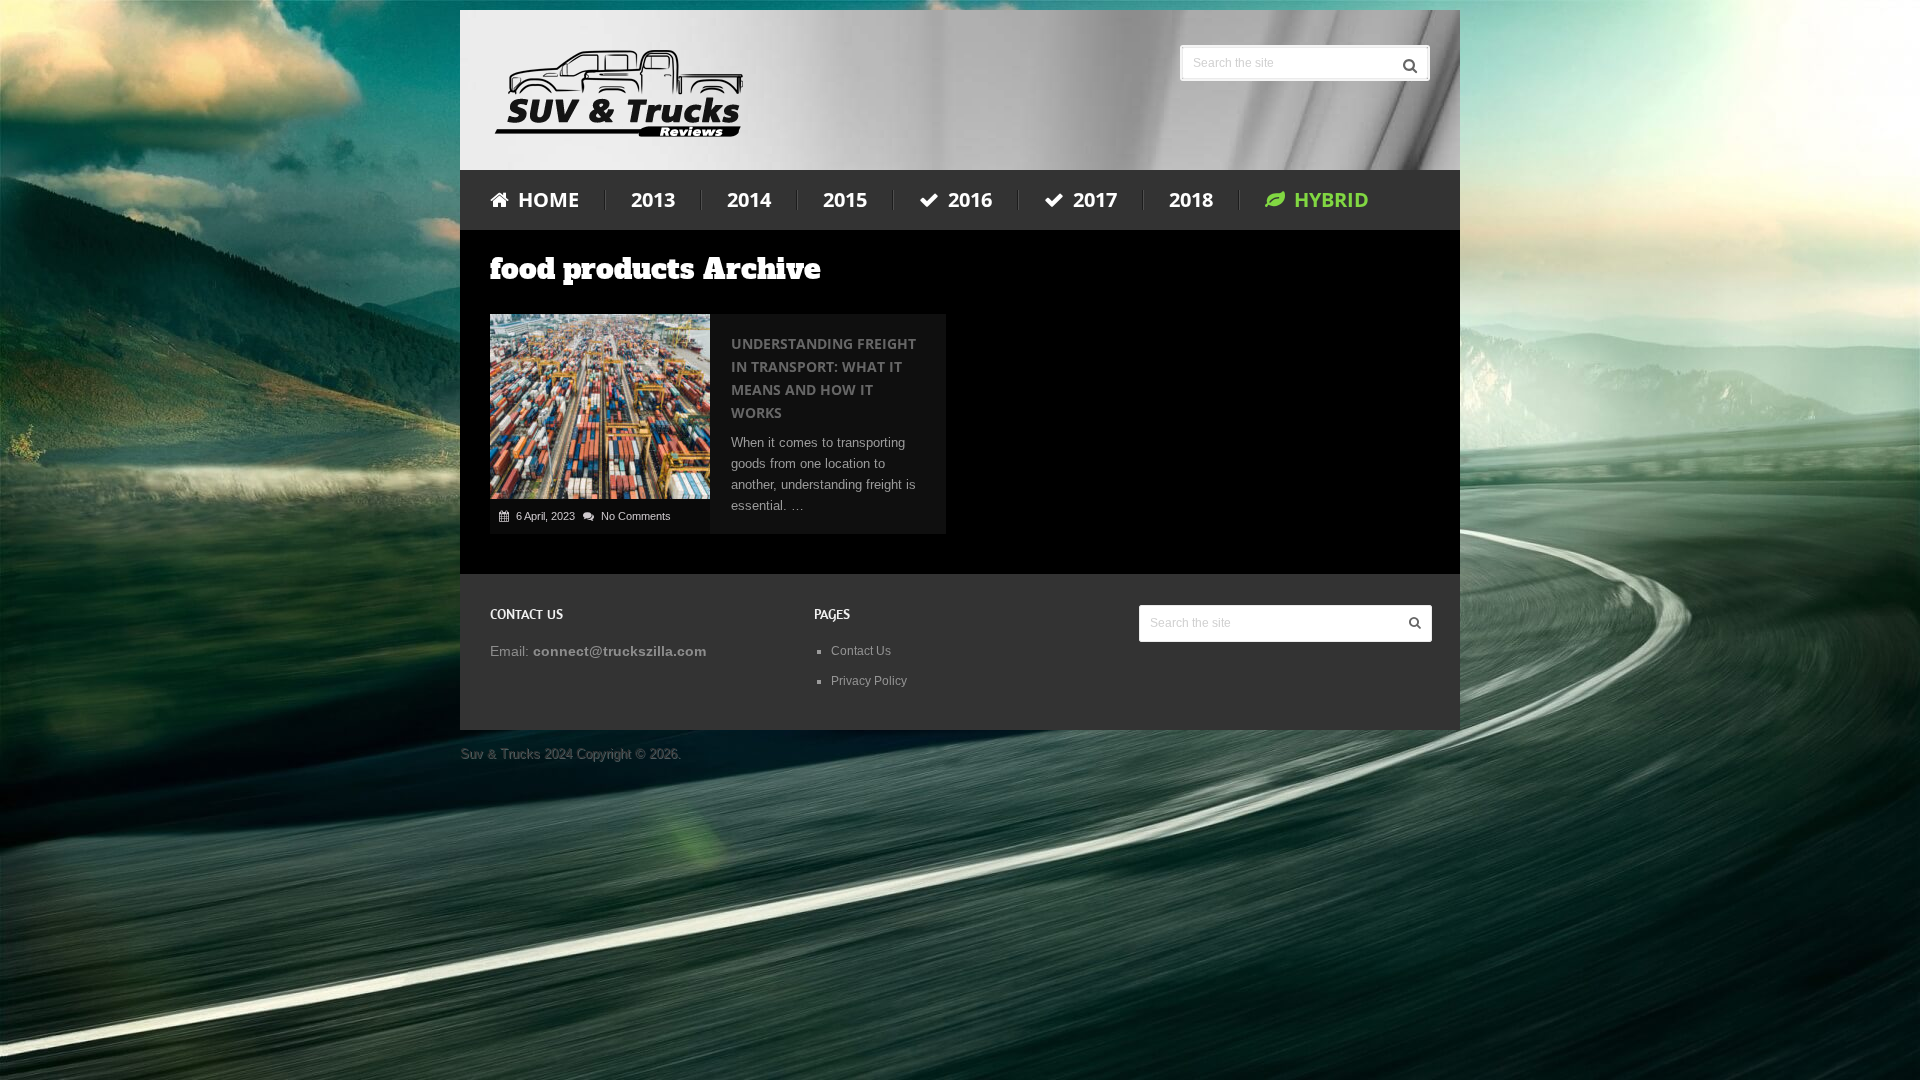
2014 (749, 200)
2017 (1092, 200)
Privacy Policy (869, 681)
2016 (967, 200)
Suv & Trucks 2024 (516, 753)
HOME (546, 200)
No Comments (636, 516)
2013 (653, 200)
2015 (845, 200)
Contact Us (861, 651)
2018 (1191, 200)
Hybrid (1329, 200)
